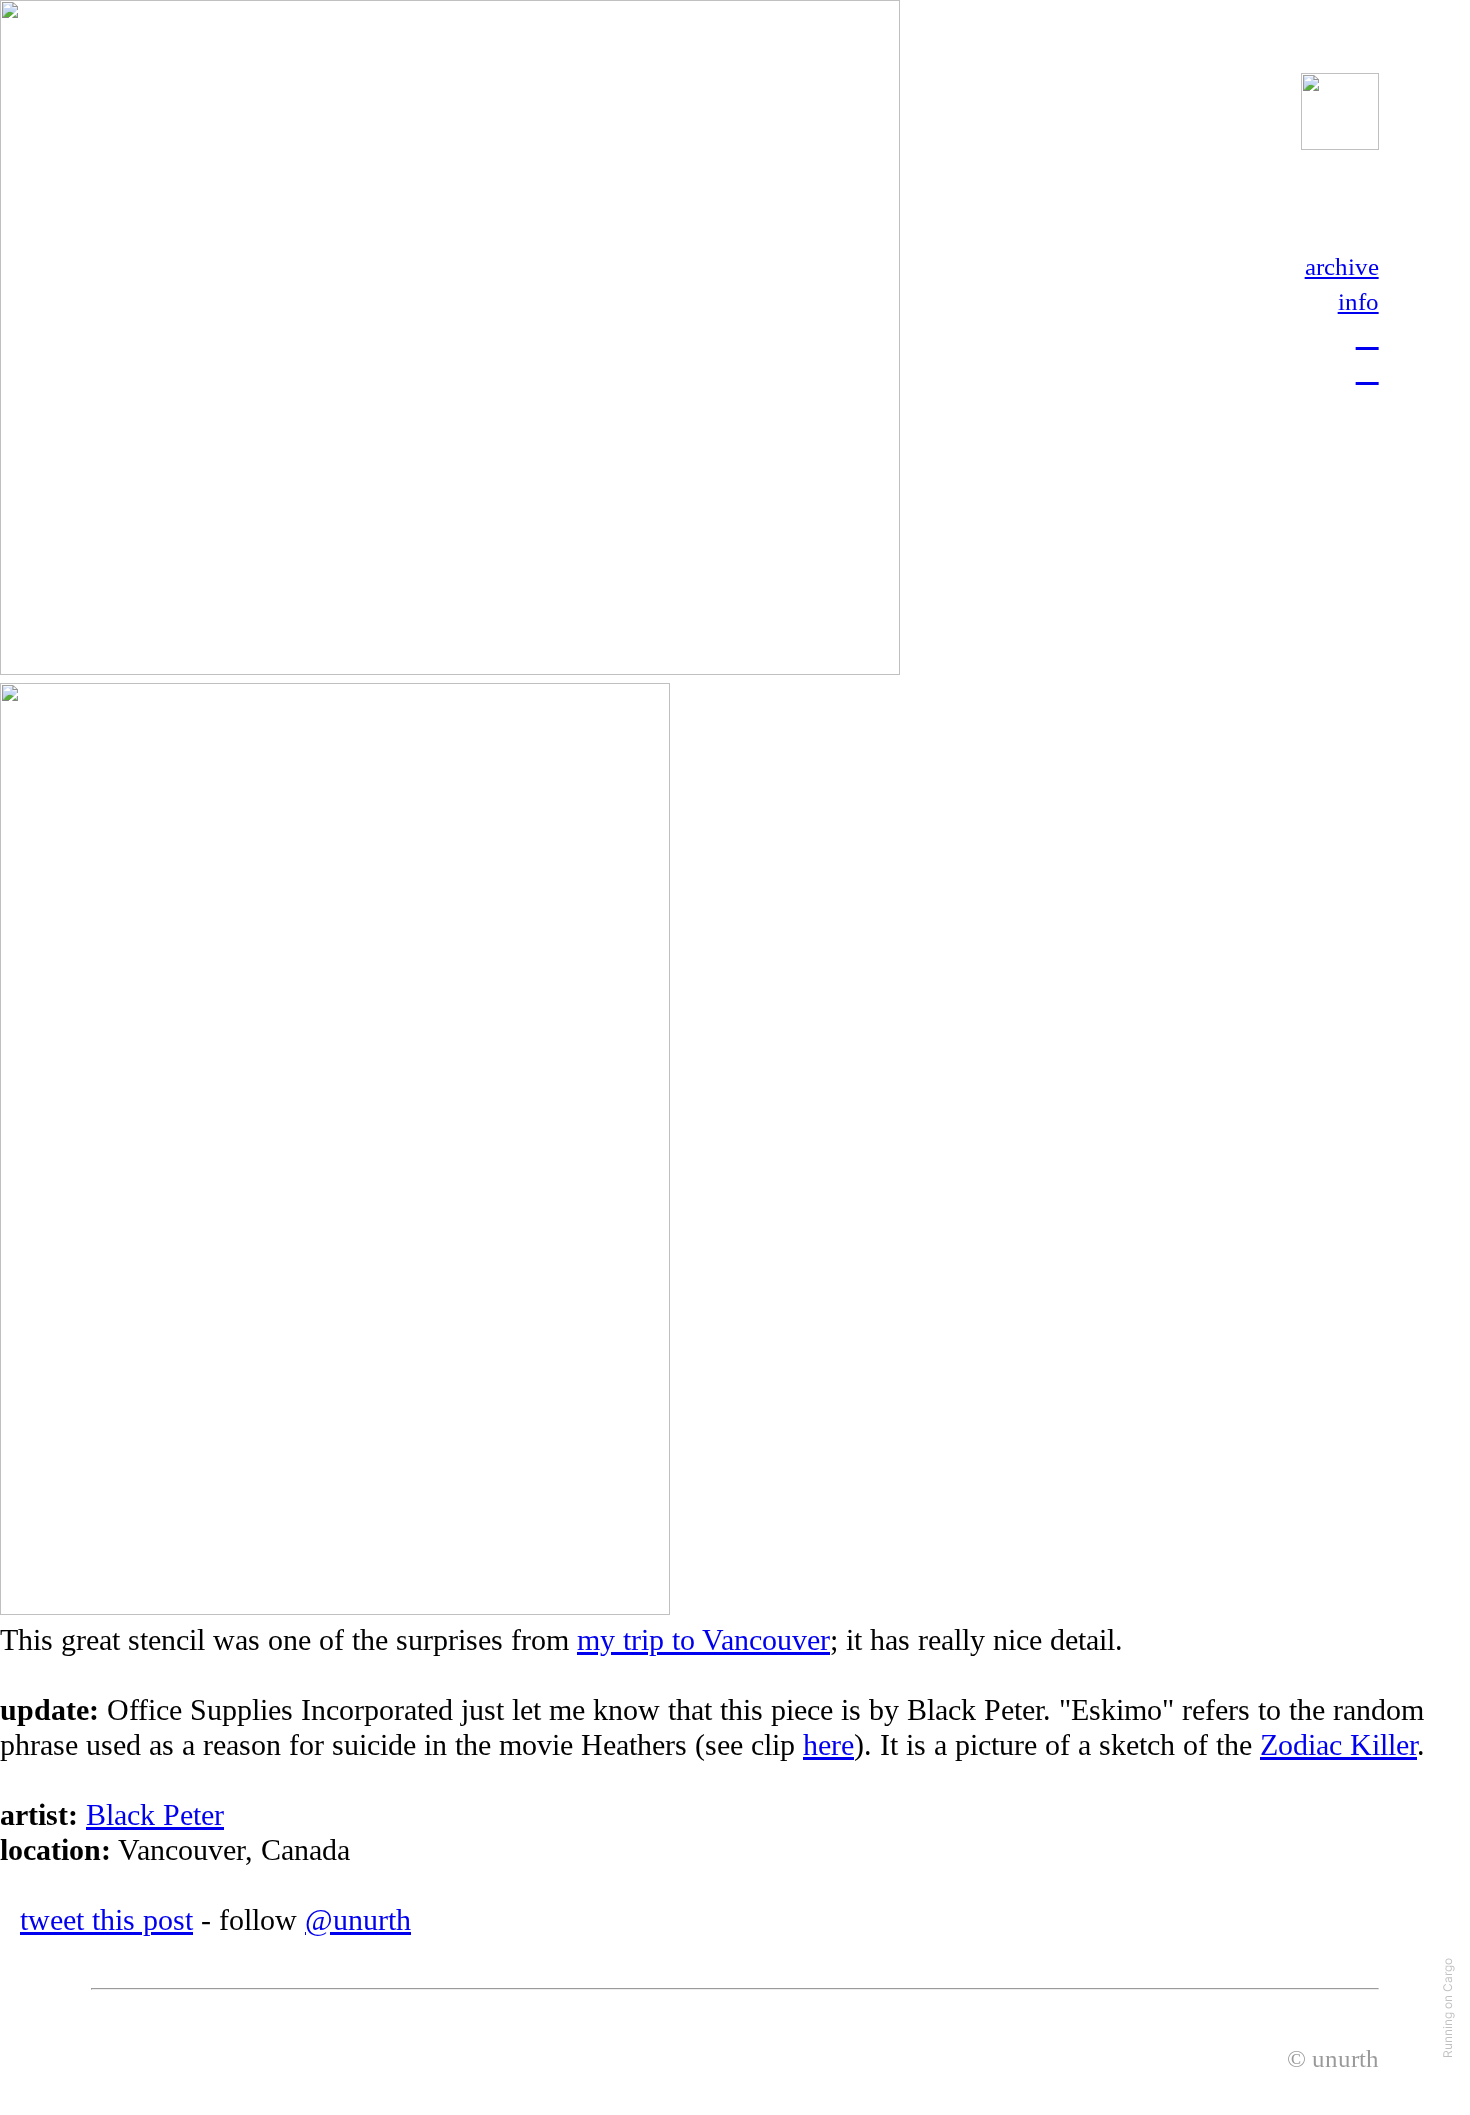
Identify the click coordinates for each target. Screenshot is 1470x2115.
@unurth (358, 1920)
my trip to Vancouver (703, 1640)
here (828, 1745)
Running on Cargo (1447, 2008)
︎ (1367, 335)
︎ (1367, 370)
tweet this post (106, 1920)
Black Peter (155, 1815)
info (1358, 301)
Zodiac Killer (1338, 1745)
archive (1342, 266)
